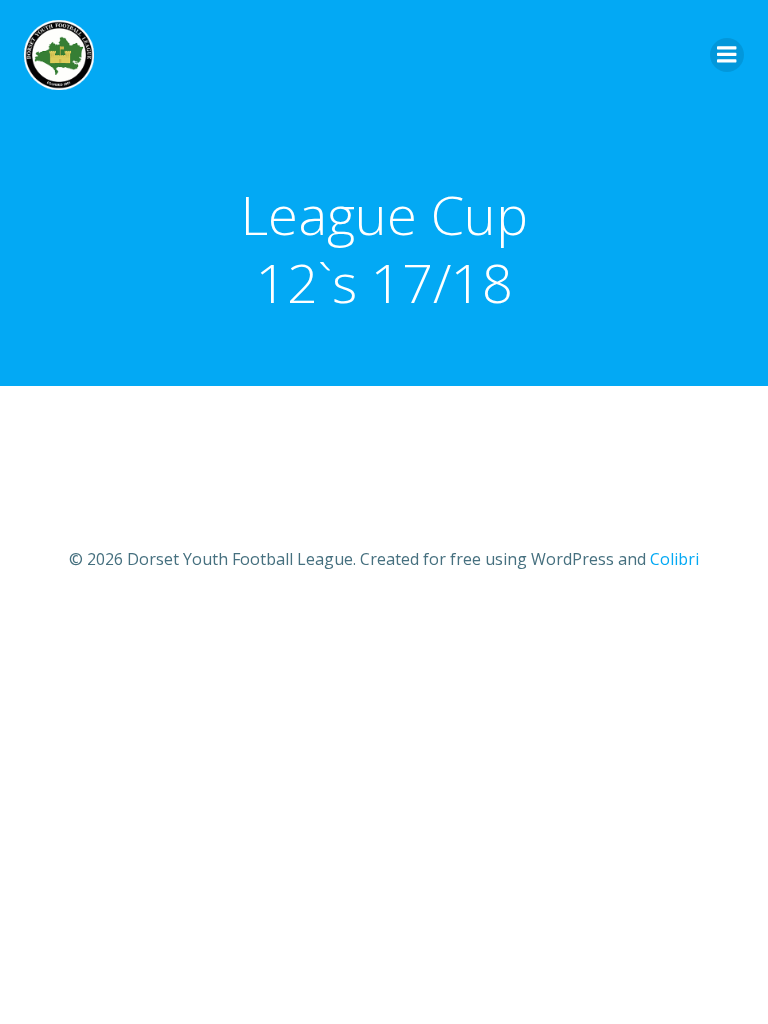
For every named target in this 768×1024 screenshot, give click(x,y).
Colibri (674, 559)
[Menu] (727, 55)
